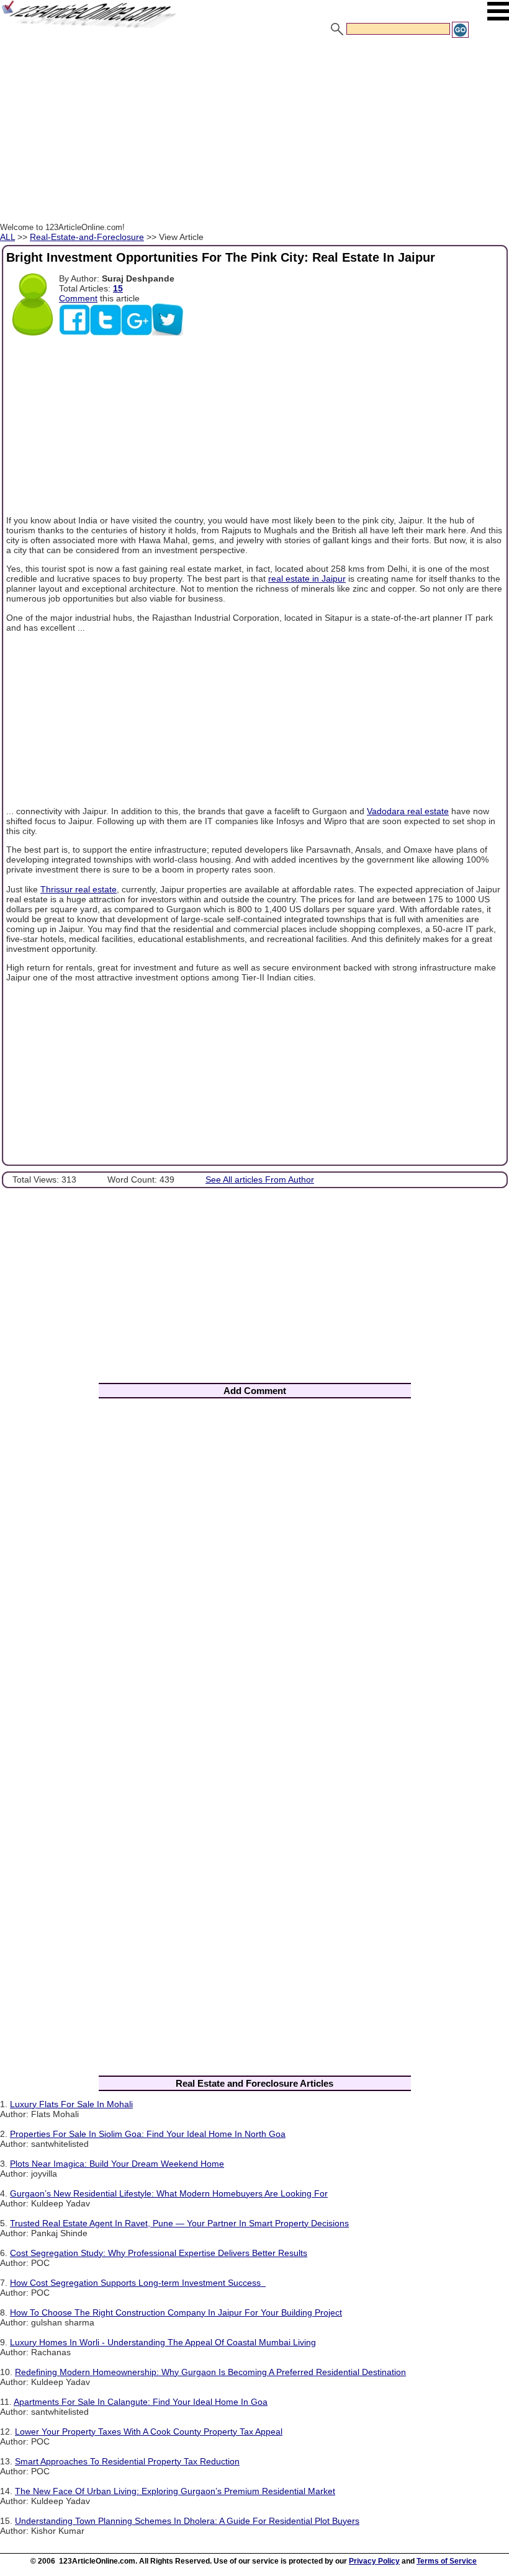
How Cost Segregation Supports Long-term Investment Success (138, 2283)
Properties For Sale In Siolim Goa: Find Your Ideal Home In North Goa (148, 2134)
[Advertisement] (254, 132)
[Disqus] (254, 1571)
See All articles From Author (260, 1179)
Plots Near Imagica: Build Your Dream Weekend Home (117, 2164)
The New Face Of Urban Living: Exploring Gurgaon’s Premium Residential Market (175, 2491)
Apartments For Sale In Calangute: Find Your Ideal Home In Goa (141, 2402)
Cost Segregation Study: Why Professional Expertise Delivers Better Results (159, 2253)
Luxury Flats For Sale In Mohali (71, 2104)
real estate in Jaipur (307, 579)
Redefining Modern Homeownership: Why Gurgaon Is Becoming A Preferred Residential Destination (210, 2372)
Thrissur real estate (79, 889)
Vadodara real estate (408, 811)
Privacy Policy (374, 2561)
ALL (7, 237)
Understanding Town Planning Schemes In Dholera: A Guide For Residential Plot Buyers (187, 2521)
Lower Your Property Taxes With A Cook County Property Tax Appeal (149, 2432)
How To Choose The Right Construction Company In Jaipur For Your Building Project (176, 2312)
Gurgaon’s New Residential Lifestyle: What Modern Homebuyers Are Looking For (169, 2193)
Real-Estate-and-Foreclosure (87, 237)
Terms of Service (447, 2561)
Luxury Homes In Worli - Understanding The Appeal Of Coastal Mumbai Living (163, 2342)
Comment (78, 298)
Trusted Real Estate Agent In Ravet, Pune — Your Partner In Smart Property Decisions (179, 2223)
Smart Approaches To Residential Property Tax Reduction (127, 2461)
